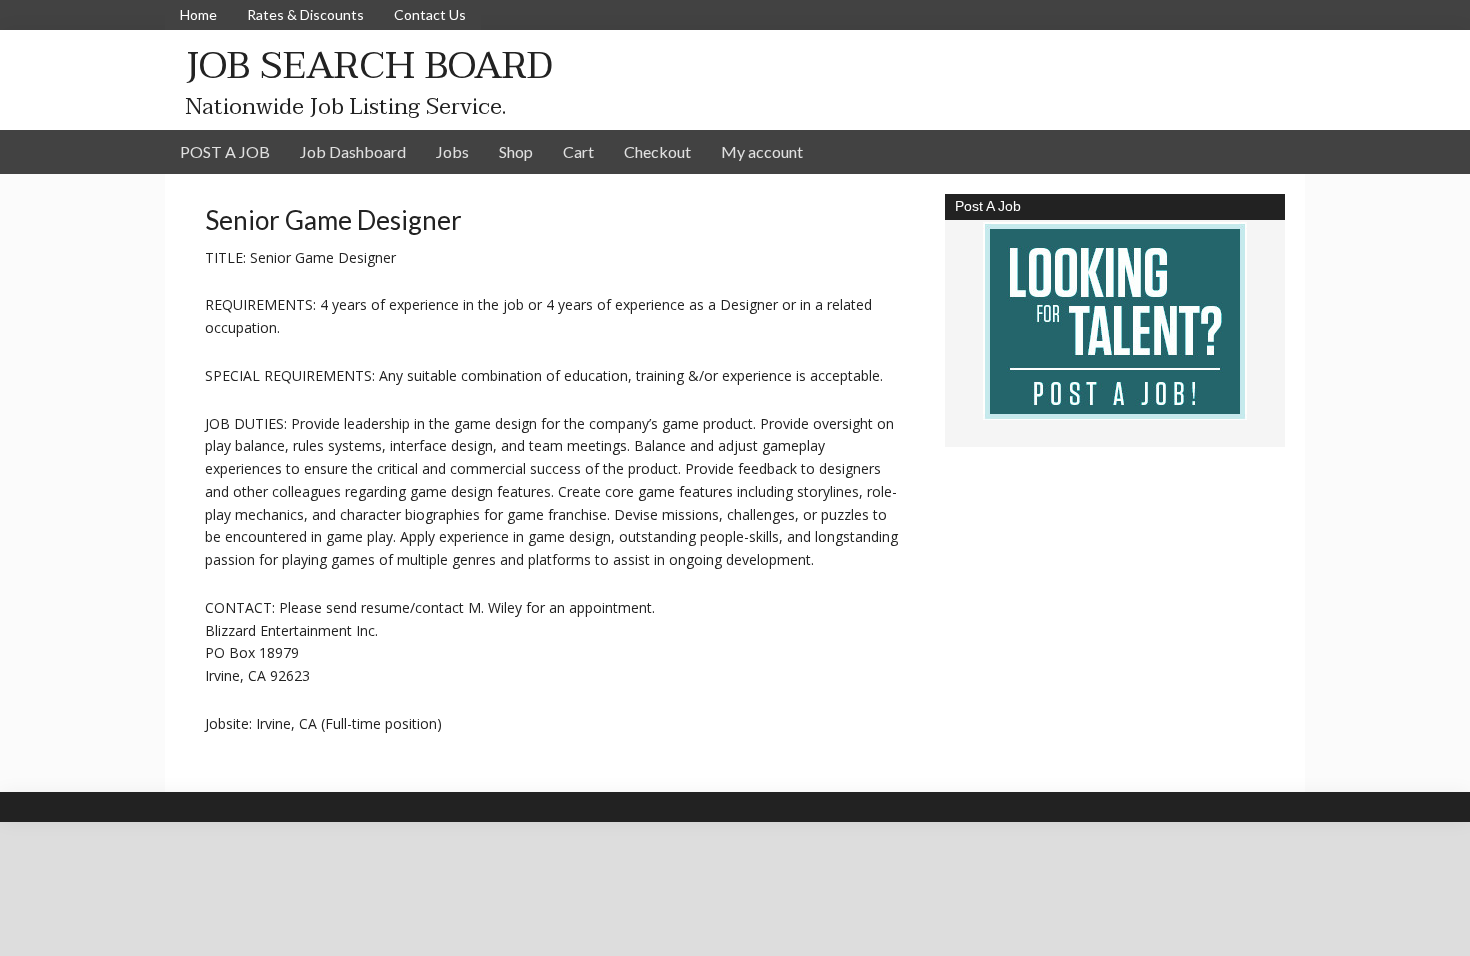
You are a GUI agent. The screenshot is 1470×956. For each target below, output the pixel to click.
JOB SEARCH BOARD (369, 65)
